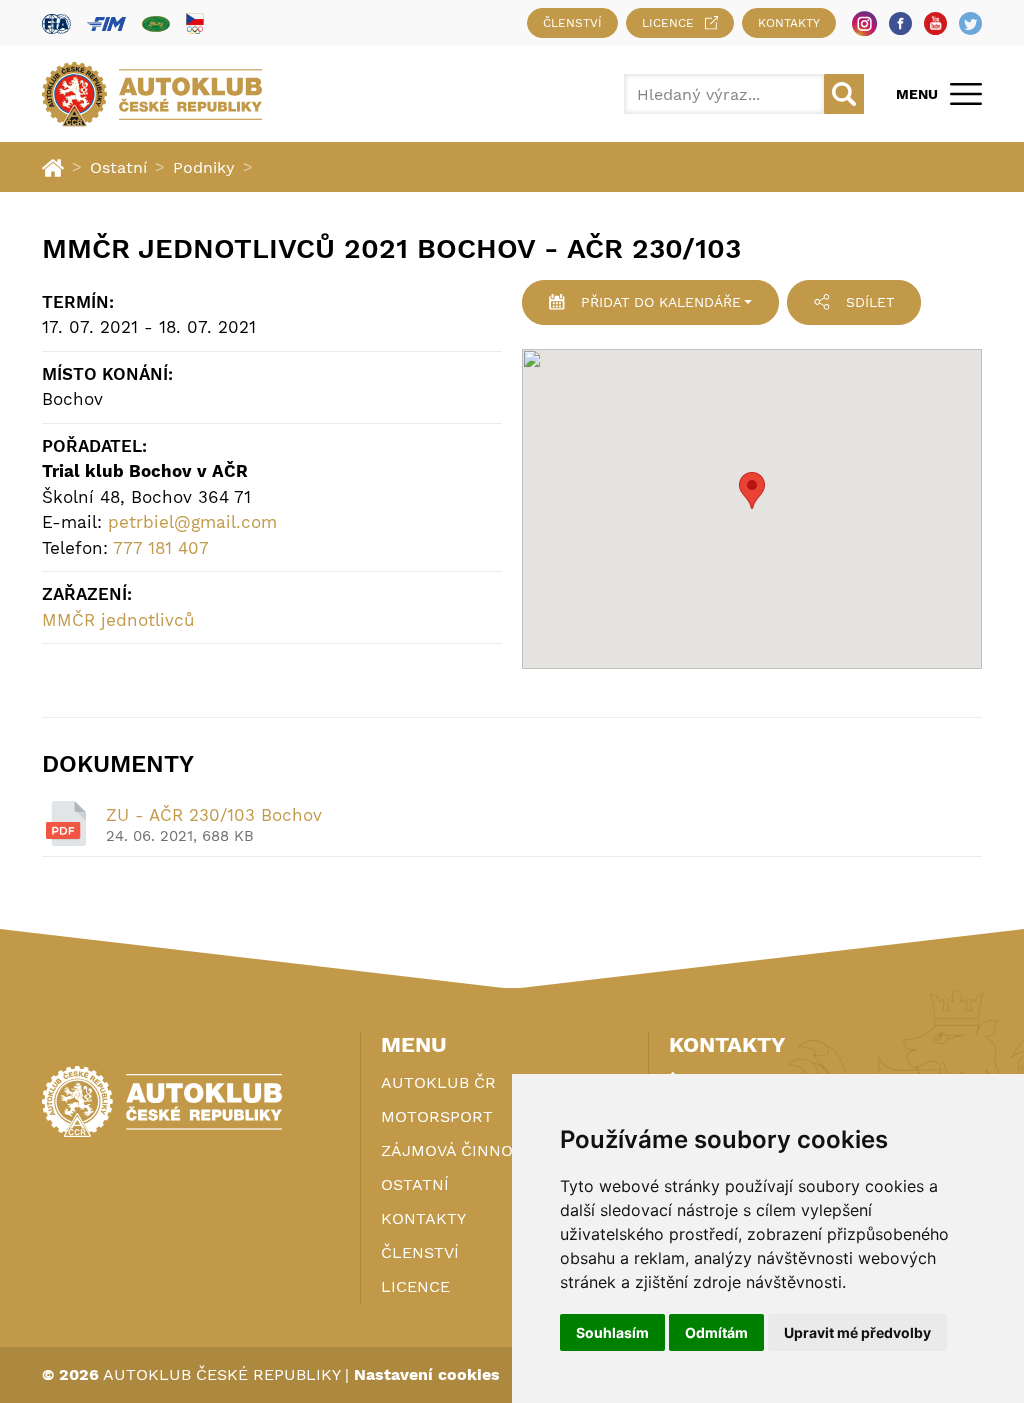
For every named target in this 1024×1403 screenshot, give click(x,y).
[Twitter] (970, 23)
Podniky (204, 167)
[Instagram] (864, 23)
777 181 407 (161, 548)
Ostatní (118, 167)
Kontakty (789, 23)
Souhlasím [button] (612, 1332)
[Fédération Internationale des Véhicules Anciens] (156, 23)
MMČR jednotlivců (118, 620)
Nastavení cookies (427, 1374)
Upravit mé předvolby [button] (857, 1332)
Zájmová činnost (457, 1150)
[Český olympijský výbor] (195, 23)
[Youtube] (935, 23)
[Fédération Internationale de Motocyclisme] (106, 23)
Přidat (661, 302)
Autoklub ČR (438, 1082)
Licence (668, 23)
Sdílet (870, 302)
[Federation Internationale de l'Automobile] (56, 23)
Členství (572, 23)
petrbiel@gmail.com (192, 522)
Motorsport (437, 1116)
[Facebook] (900, 23)
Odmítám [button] (716, 1332)
